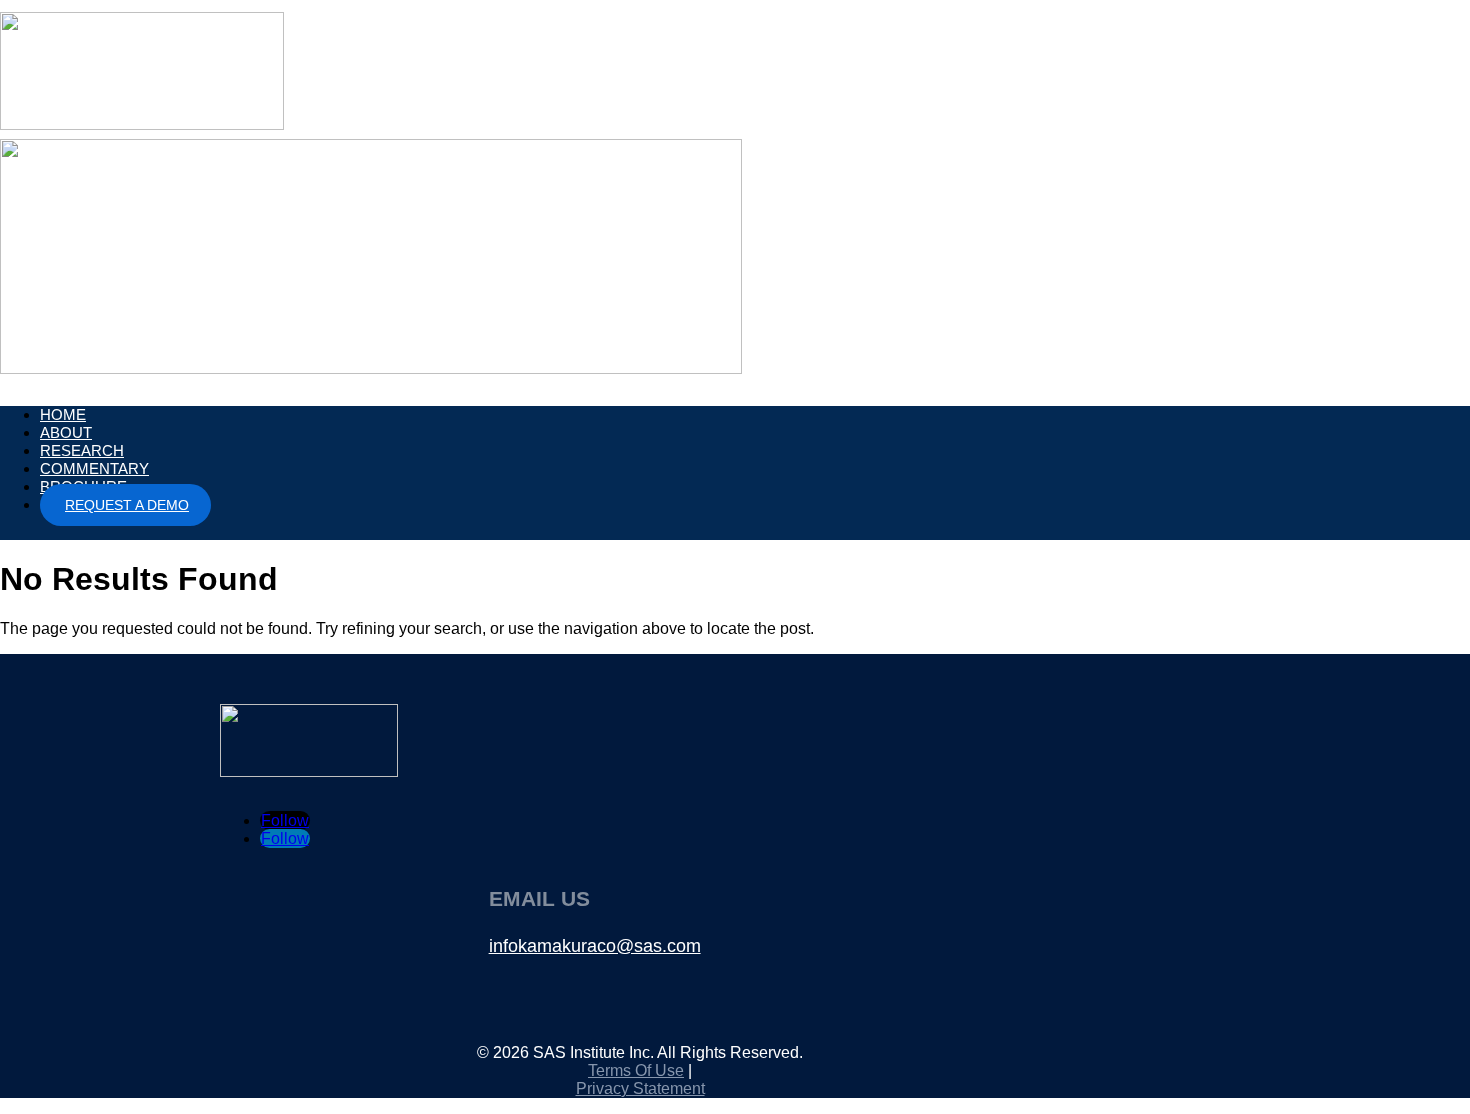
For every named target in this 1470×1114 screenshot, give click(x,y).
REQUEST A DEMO (127, 505)
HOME (63, 414)
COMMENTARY (94, 468)
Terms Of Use (636, 1070)
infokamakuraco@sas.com (595, 946)
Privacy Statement (640, 1088)
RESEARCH (82, 450)
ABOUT (66, 432)
